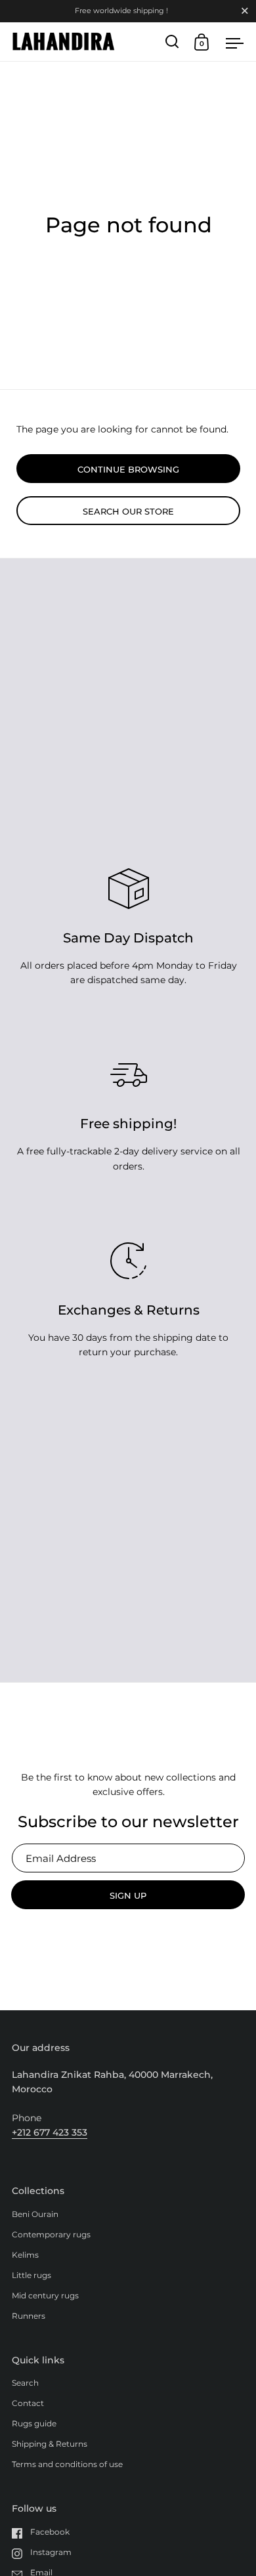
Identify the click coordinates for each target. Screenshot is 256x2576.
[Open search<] (172, 42)
